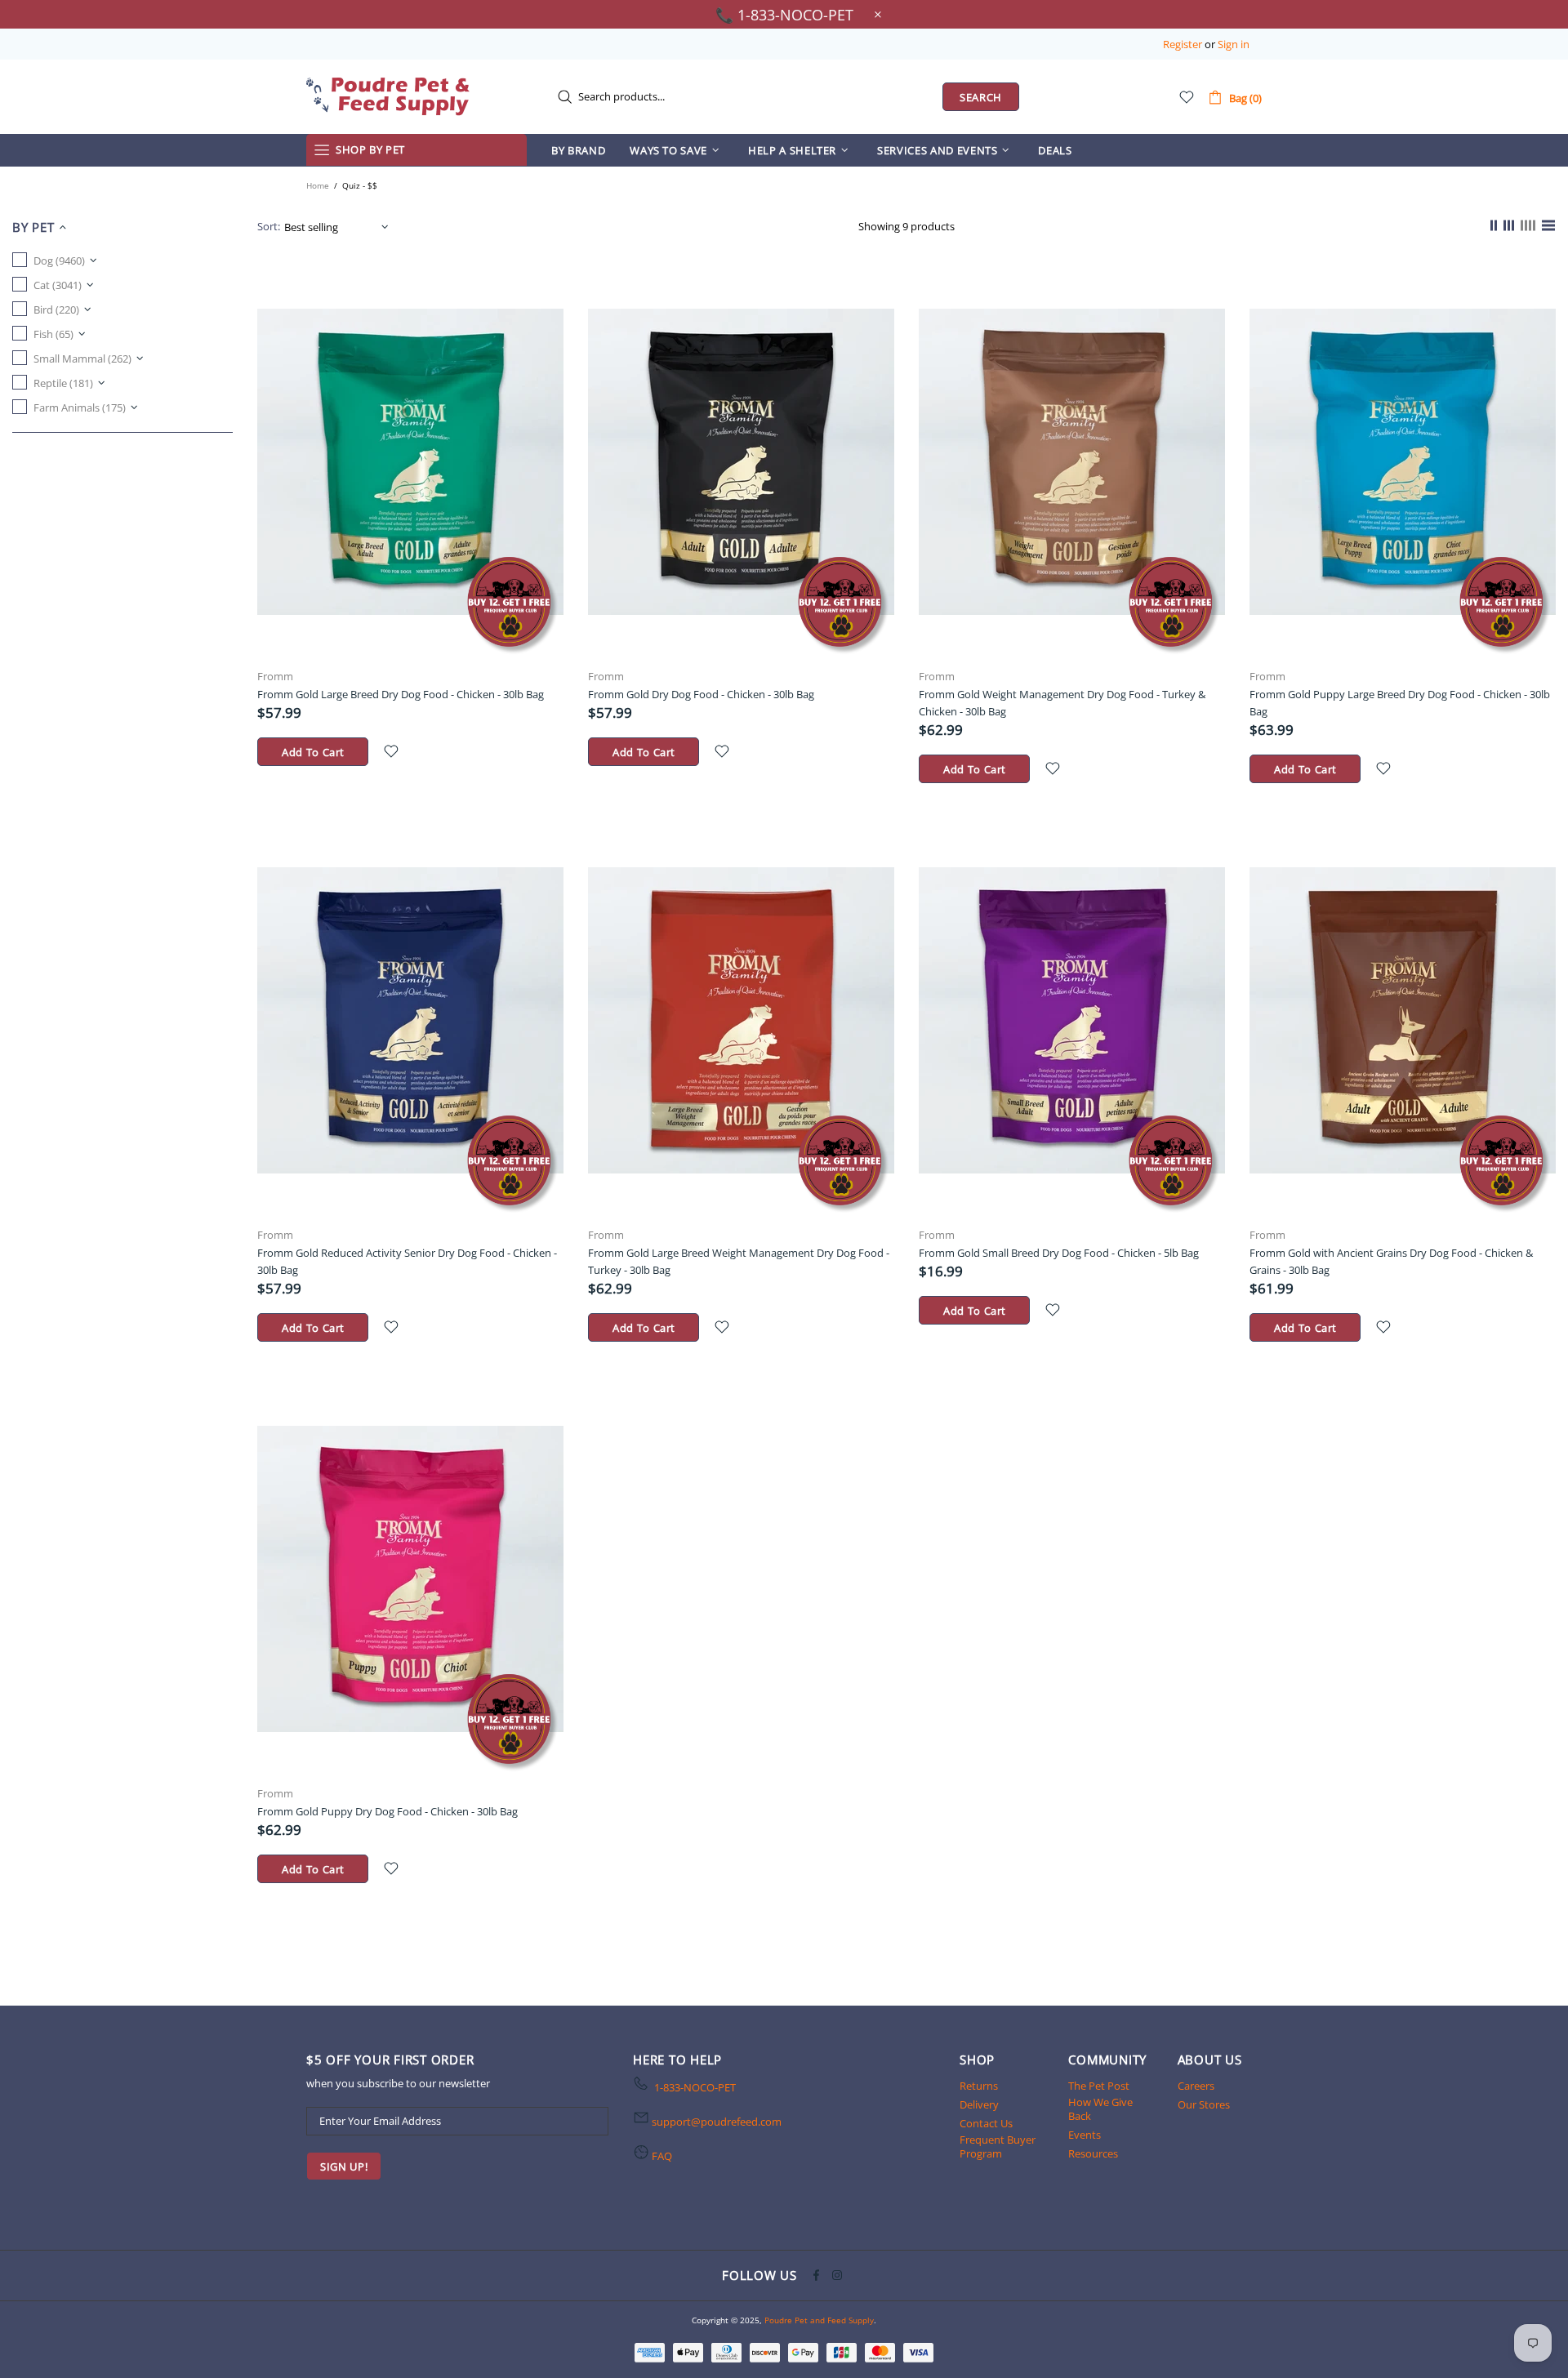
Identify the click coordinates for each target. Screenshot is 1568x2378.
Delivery (979, 2105)
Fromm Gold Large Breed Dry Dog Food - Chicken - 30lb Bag (401, 694)
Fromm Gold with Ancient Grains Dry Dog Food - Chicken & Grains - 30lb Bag (1391, 1261)
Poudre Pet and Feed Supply (388, 96)
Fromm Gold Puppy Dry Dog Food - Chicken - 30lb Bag (388, 1811)
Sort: (269, 227)
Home (318, 185)
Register (1183, 45)
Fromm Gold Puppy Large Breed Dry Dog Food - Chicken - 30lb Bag (1400, 703)
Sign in (1234, 45)
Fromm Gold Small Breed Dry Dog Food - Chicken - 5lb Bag (1059, 1253)
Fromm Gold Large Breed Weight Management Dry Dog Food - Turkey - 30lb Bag (739, 1261)
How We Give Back (1100, 2109)
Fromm (275, 677)
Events (1085, 2135)
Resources (1093, 2154)
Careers (1196, 2086)
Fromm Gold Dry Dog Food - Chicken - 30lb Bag (701, 694)
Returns (979, 2086)
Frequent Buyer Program (998, 2147)
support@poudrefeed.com (717, 2122)
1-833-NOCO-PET (695, 2088)
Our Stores (1204, 2105)
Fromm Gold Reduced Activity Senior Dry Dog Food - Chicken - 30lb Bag (407, 1261)
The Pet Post (1099, 2086)
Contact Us (986, 2124)
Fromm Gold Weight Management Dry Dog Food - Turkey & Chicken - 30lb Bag (1062, 703)
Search (981, 97)
